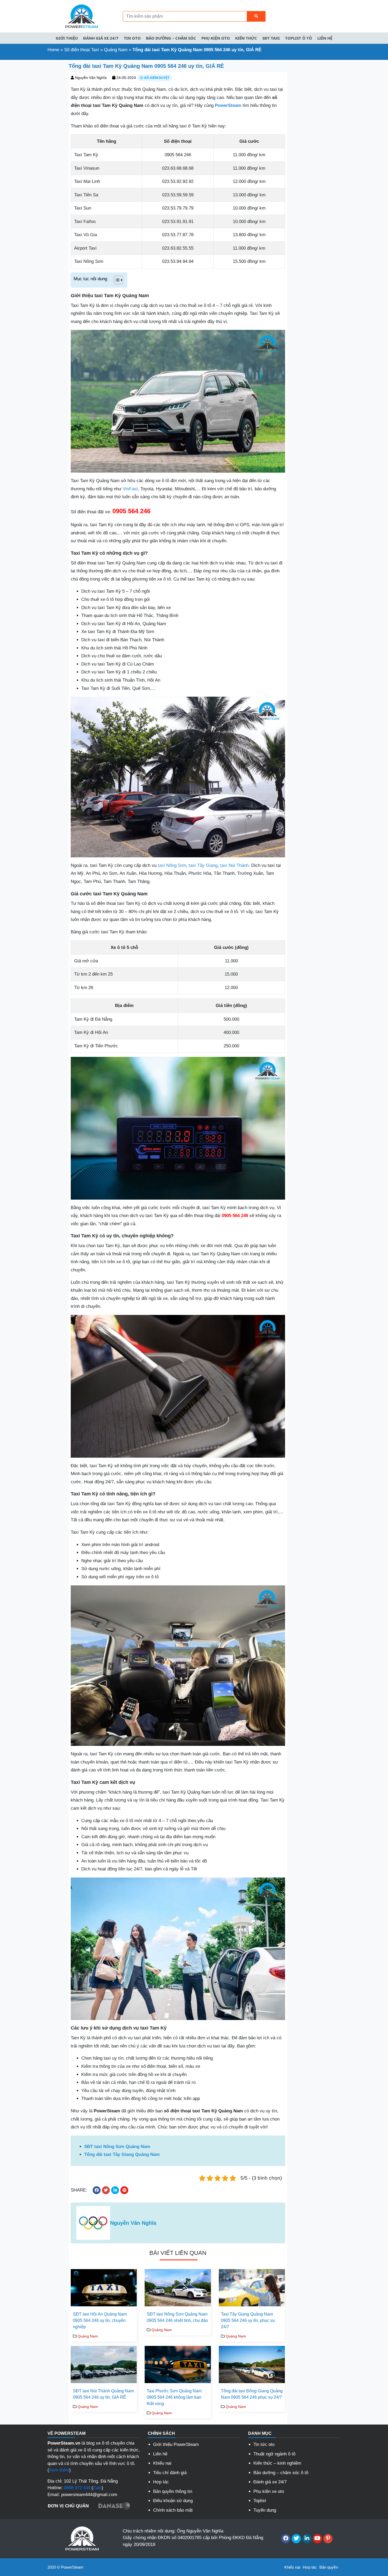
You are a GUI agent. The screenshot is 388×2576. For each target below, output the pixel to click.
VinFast (130, 489)
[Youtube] (317, 2539)
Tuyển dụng (265, 2510)
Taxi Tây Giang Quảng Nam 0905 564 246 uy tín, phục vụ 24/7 (248, 2320)
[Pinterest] (328, 2539)
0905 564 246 (131, 511)
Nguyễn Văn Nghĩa (91, 78)
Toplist (260, 2501)
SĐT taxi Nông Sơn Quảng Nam (117, 2147)
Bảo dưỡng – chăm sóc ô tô (281, 2473)
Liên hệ (325, 38)
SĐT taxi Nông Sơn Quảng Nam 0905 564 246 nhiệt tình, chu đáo (177, 2317)
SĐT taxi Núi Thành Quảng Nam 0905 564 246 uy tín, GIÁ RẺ (103, 2394)
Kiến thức (246, 38)
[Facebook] (286, 2539)
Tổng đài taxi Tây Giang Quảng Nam (122, 2154)
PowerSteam (228, 105)
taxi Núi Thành (234, 865)
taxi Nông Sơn (172, 865)
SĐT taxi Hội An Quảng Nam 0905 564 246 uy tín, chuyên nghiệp (100, 2320)
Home (53, 50)
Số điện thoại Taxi (82, 50)
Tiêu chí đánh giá (170, 2473)
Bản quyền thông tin (173, 2491)
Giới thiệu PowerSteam (176, 2444)
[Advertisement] (32, 141)
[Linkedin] (307, 2539)
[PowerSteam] (81, 16)
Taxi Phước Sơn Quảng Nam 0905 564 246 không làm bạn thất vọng (174, 2397)
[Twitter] (296, 2539)
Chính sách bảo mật (173, 2510)
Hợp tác (161, 2482)
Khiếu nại (162, 2463)
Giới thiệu (67, 38)
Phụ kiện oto (216, 38)
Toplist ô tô (299, 38)
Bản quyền (329, 2567)
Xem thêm (59, 2470)
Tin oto (132, 38)
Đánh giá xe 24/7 (101, 38)
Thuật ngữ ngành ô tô (274, 2454)
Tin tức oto (264, 2444)
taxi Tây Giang (203, 865)
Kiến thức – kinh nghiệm (277, 2463)
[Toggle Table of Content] (116, 280)
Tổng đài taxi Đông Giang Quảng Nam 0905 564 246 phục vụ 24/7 (252, 2394)
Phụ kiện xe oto (269, 2491)
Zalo (97, 2488)
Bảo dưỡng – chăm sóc (171, 38)
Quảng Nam (116, 50)
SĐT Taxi (271, 38)
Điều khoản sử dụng (173, 2501)
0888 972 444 (77, 2488)
